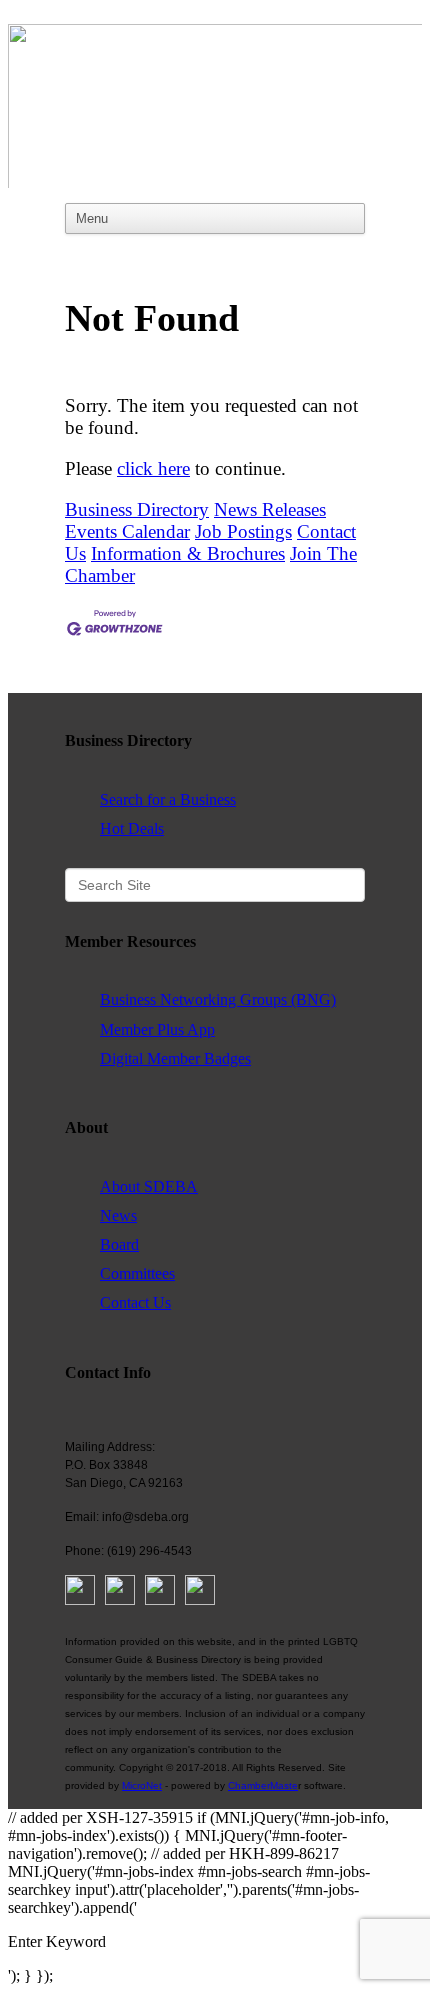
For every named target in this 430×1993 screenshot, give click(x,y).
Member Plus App (157, 1029)
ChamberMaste (263, 1785)
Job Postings (243, 531)
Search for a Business (168, 799)
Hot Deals (132, 828)
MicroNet (142, 1785)
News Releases (270, 509)
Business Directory (137, 509)
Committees (137, 1273)
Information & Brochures (188, 553)
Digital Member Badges (175, 1058)
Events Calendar (127, 531)
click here (153, 468)
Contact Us (135, 1302)
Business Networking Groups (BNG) (218, 999)
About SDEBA (149, 1186)
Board (119, 1244)
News (118, 1215)
